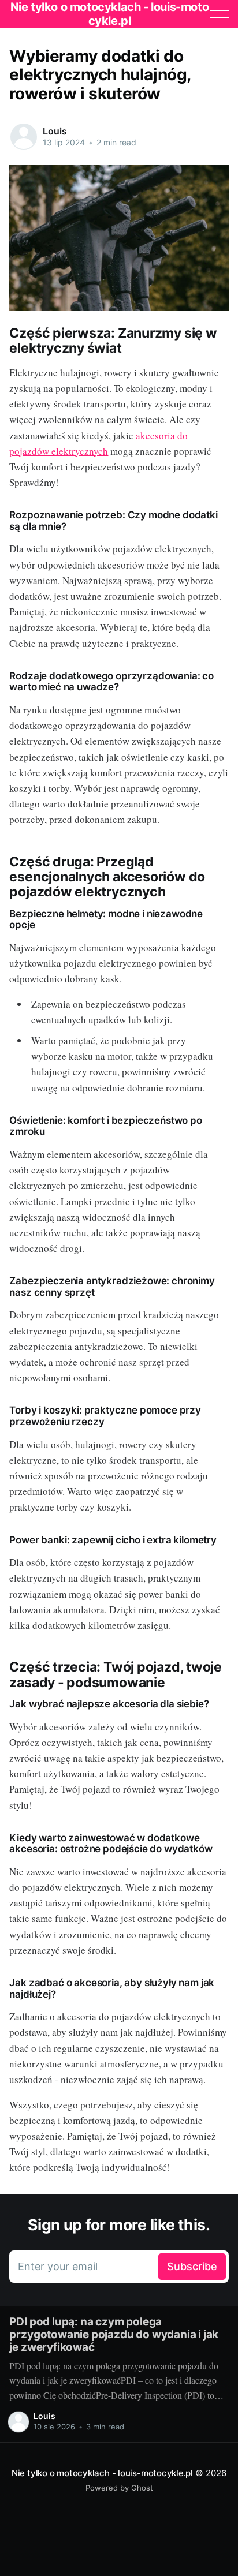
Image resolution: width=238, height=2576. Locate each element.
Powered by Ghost (119, 2488)
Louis (55, 131)
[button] (219, 14)
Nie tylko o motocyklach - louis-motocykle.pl (102, 2473)
